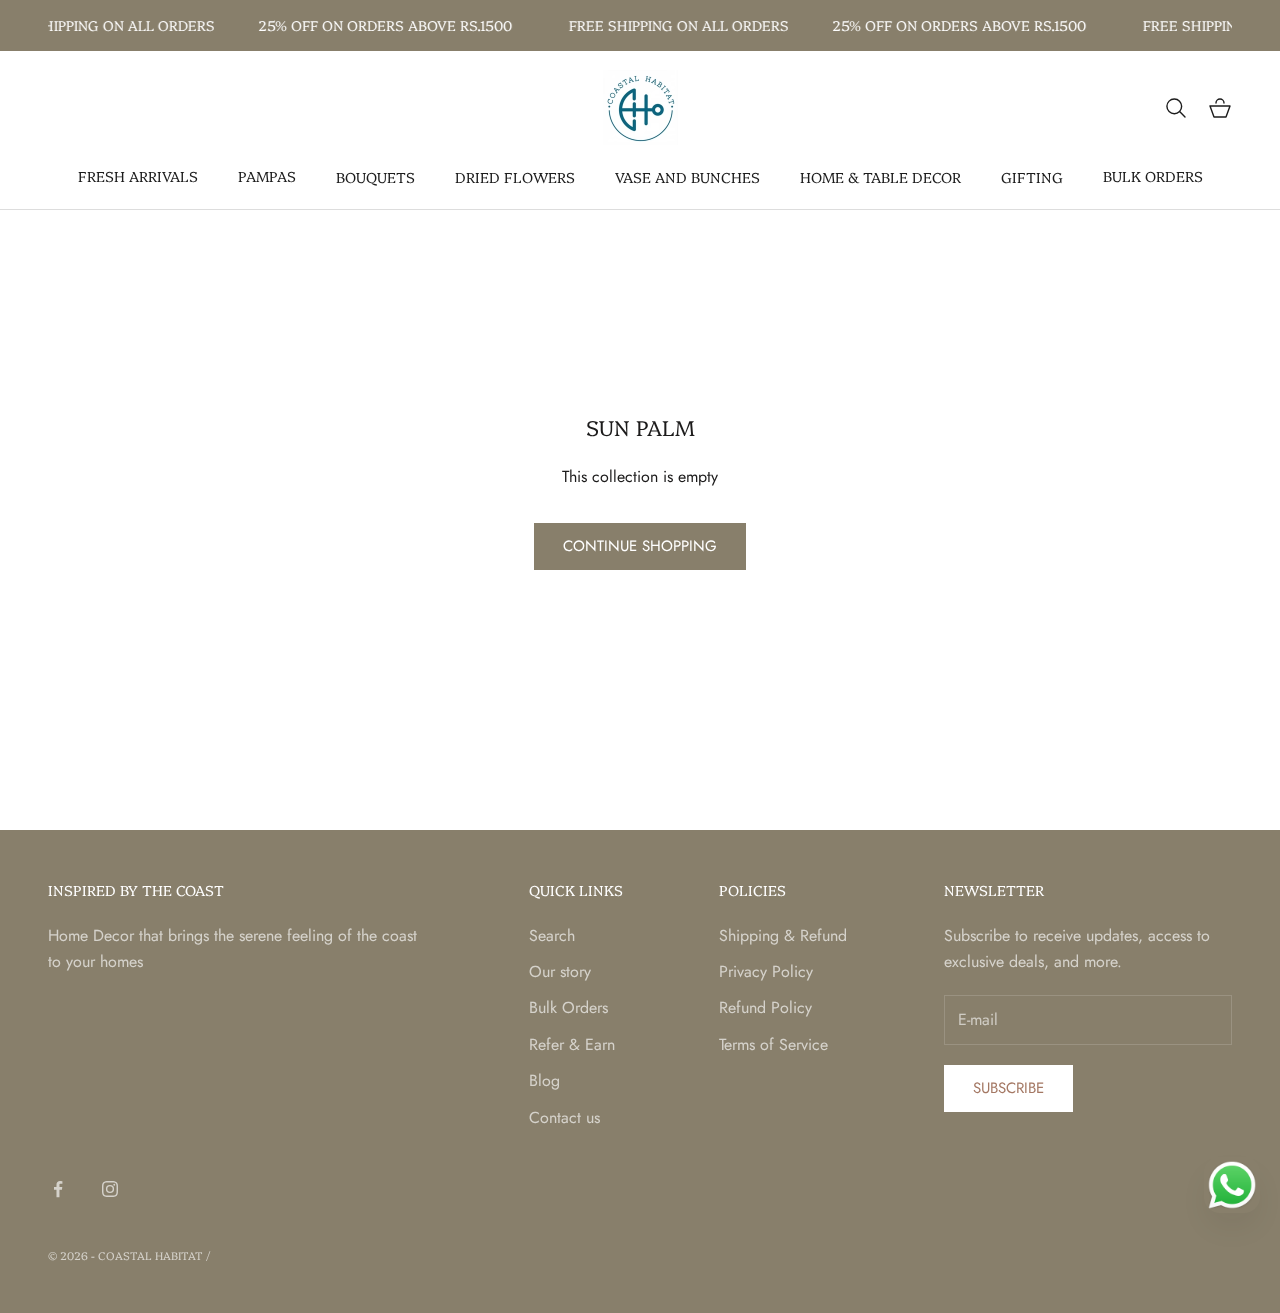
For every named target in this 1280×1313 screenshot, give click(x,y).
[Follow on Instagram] (110, 1189)
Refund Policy (765, 1007)
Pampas (267, 176)
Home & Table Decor (880, 177)
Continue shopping (640, 546)
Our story (560, 971)
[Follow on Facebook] (58, 1189)
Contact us (564, 1117)
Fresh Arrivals (138, 176)
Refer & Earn (572, 1044)
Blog (544, 1080)
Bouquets (375, 177)
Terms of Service (773, 1044)
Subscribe (1008, 1088)
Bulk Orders (1153, 176)
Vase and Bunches (687, 177)
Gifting (1032, 177)
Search (552, 935)
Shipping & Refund (783, 935)
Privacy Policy (766, 971)
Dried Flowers (515, 177)
